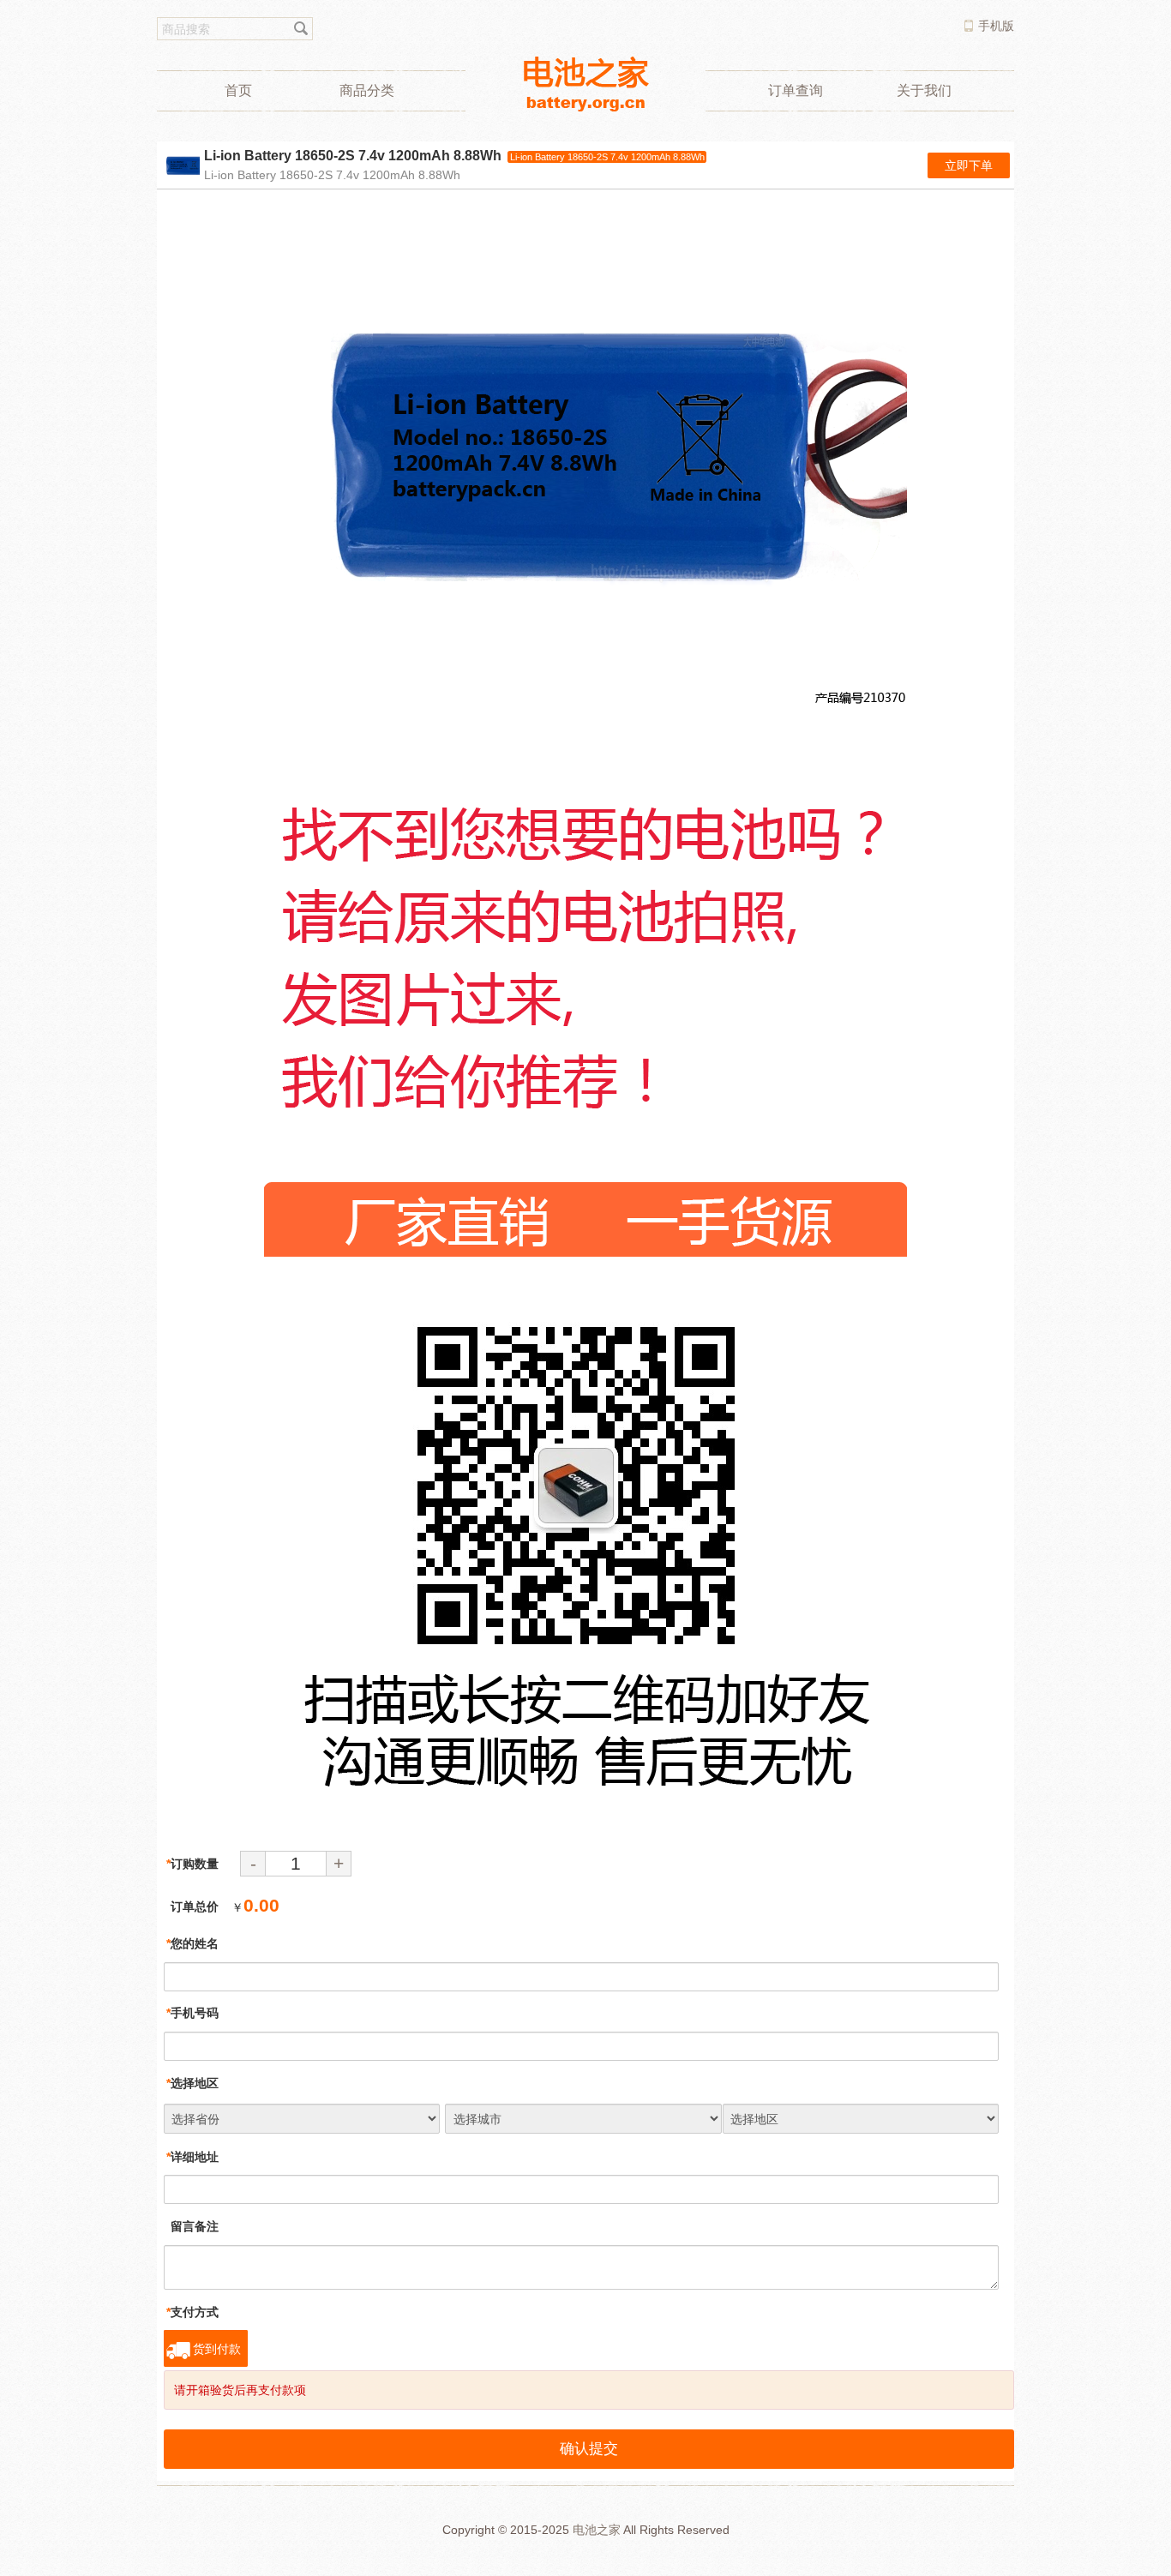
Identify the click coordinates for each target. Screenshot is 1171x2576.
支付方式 (192, 2312)
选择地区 (192, 2083)
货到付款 (217, 2349)
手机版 (996, 26)
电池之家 (597, 2530)
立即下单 (969, 165)
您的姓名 (192, 1943)
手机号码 (192, 2013)
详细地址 (192, 2157)
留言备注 (192, 2226)
